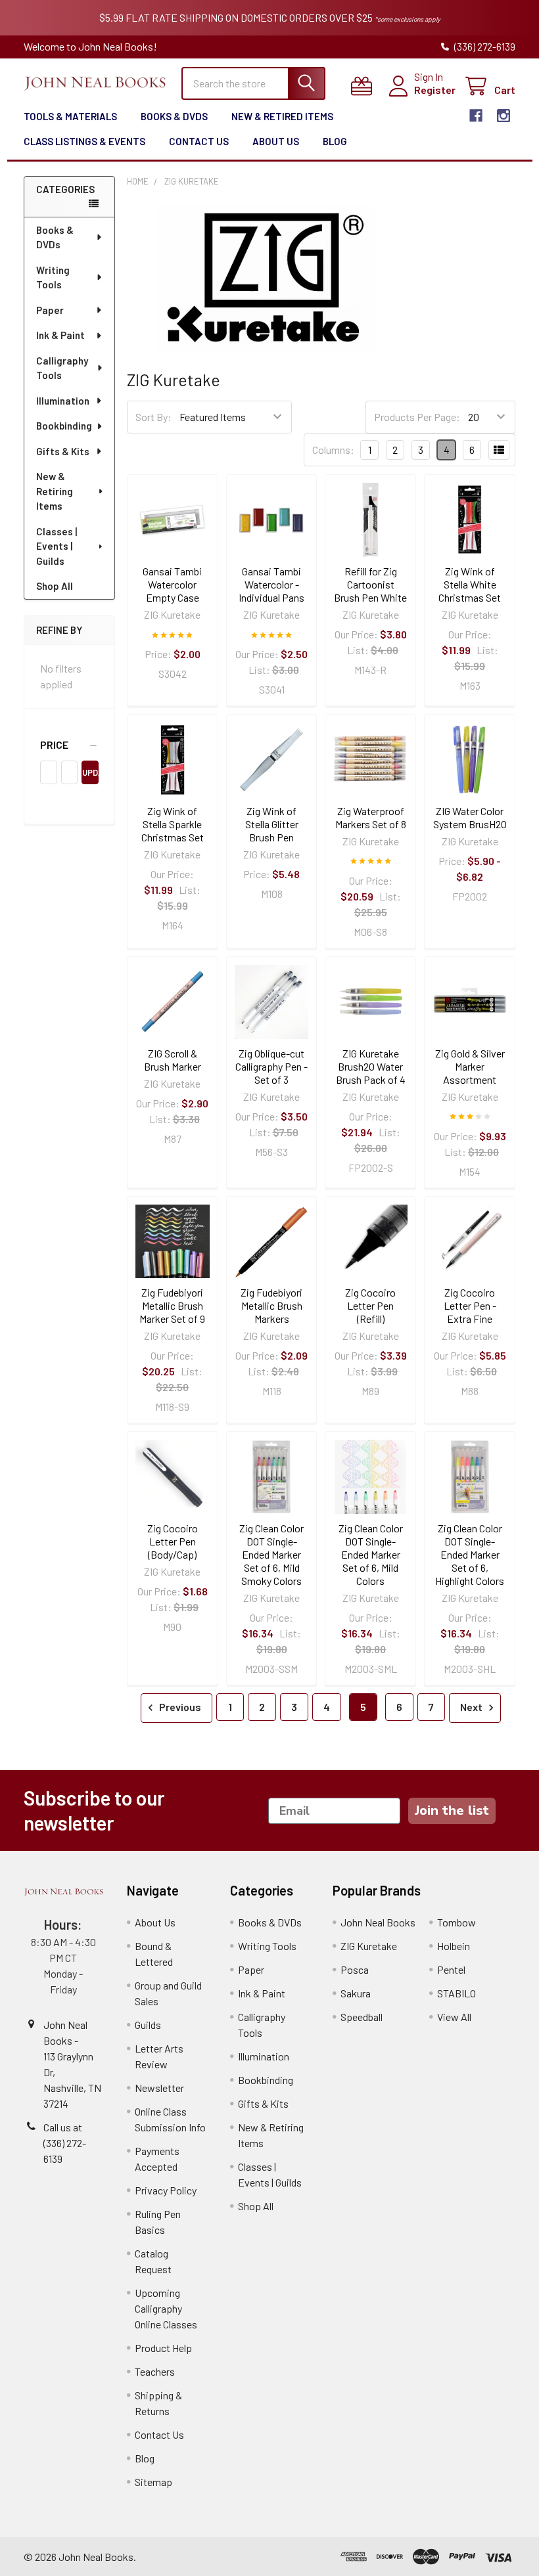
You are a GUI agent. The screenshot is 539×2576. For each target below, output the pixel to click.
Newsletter (159, 2088)
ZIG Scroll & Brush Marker (173, 1060)
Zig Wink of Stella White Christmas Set (470, 584)
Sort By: (153, 417)
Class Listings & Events (84, 141)
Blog (335, 141)
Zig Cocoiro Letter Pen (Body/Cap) (173, 1541)
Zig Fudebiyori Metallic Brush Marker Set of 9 (172, 1305)
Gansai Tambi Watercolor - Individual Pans (271, 584)
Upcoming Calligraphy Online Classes (166, 2308)
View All (454, 2017)
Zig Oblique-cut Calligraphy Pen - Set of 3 (271, 1066)
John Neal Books (378, 1922)
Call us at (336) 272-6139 (65, 2143)
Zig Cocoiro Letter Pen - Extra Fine (470, 1305)
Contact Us (199, 141)
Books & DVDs (174, 116)
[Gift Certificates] (364, 86)
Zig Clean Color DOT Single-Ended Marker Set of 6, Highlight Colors (470, 1554)
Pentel (451, 1969)
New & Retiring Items (55, 491)
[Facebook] (476, 116)
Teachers (155, 2371)
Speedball (362, 2017)
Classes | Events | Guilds (57, 546)
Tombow (457, 1922)
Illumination (63, 401)
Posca (355, 1969)
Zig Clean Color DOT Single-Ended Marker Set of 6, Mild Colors (371, 1554)
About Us (276, 141)
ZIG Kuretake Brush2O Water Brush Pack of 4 (371, 1066)
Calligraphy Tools (62, 368)
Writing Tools (53, 278)
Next (472, 1707)
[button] (69, 745)
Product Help (163, 2348)
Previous (179, 1707)
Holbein (454, 1946)
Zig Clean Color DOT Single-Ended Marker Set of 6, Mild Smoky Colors (271, 1554)
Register (435, 90)
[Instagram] (504, 116)
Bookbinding (64, 426)
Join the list (452, 1810)
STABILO (457, 1993)
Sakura (356, 1993)
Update (90, 772)
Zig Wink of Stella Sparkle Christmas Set (173, 824)
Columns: (333, 450)
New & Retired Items (282, 116)
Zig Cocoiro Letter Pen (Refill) (370, 1305)
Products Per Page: (417, 417)
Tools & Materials (70, 116)
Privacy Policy (166, 2190)
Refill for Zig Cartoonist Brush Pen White (370, 584)
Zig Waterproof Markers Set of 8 (371, 817)
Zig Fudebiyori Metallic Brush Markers (271, 1305)
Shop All (55, 586)
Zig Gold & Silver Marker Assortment (470, 1066)
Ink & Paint (60, 335)
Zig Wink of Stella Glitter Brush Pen (272, 824)
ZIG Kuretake (369, 1946)
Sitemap (153, 2482)
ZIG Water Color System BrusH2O (470, 817)
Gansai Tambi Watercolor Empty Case (172, 584)
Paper (50, 310)
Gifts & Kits (63, 451)
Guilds (148, 2025)
